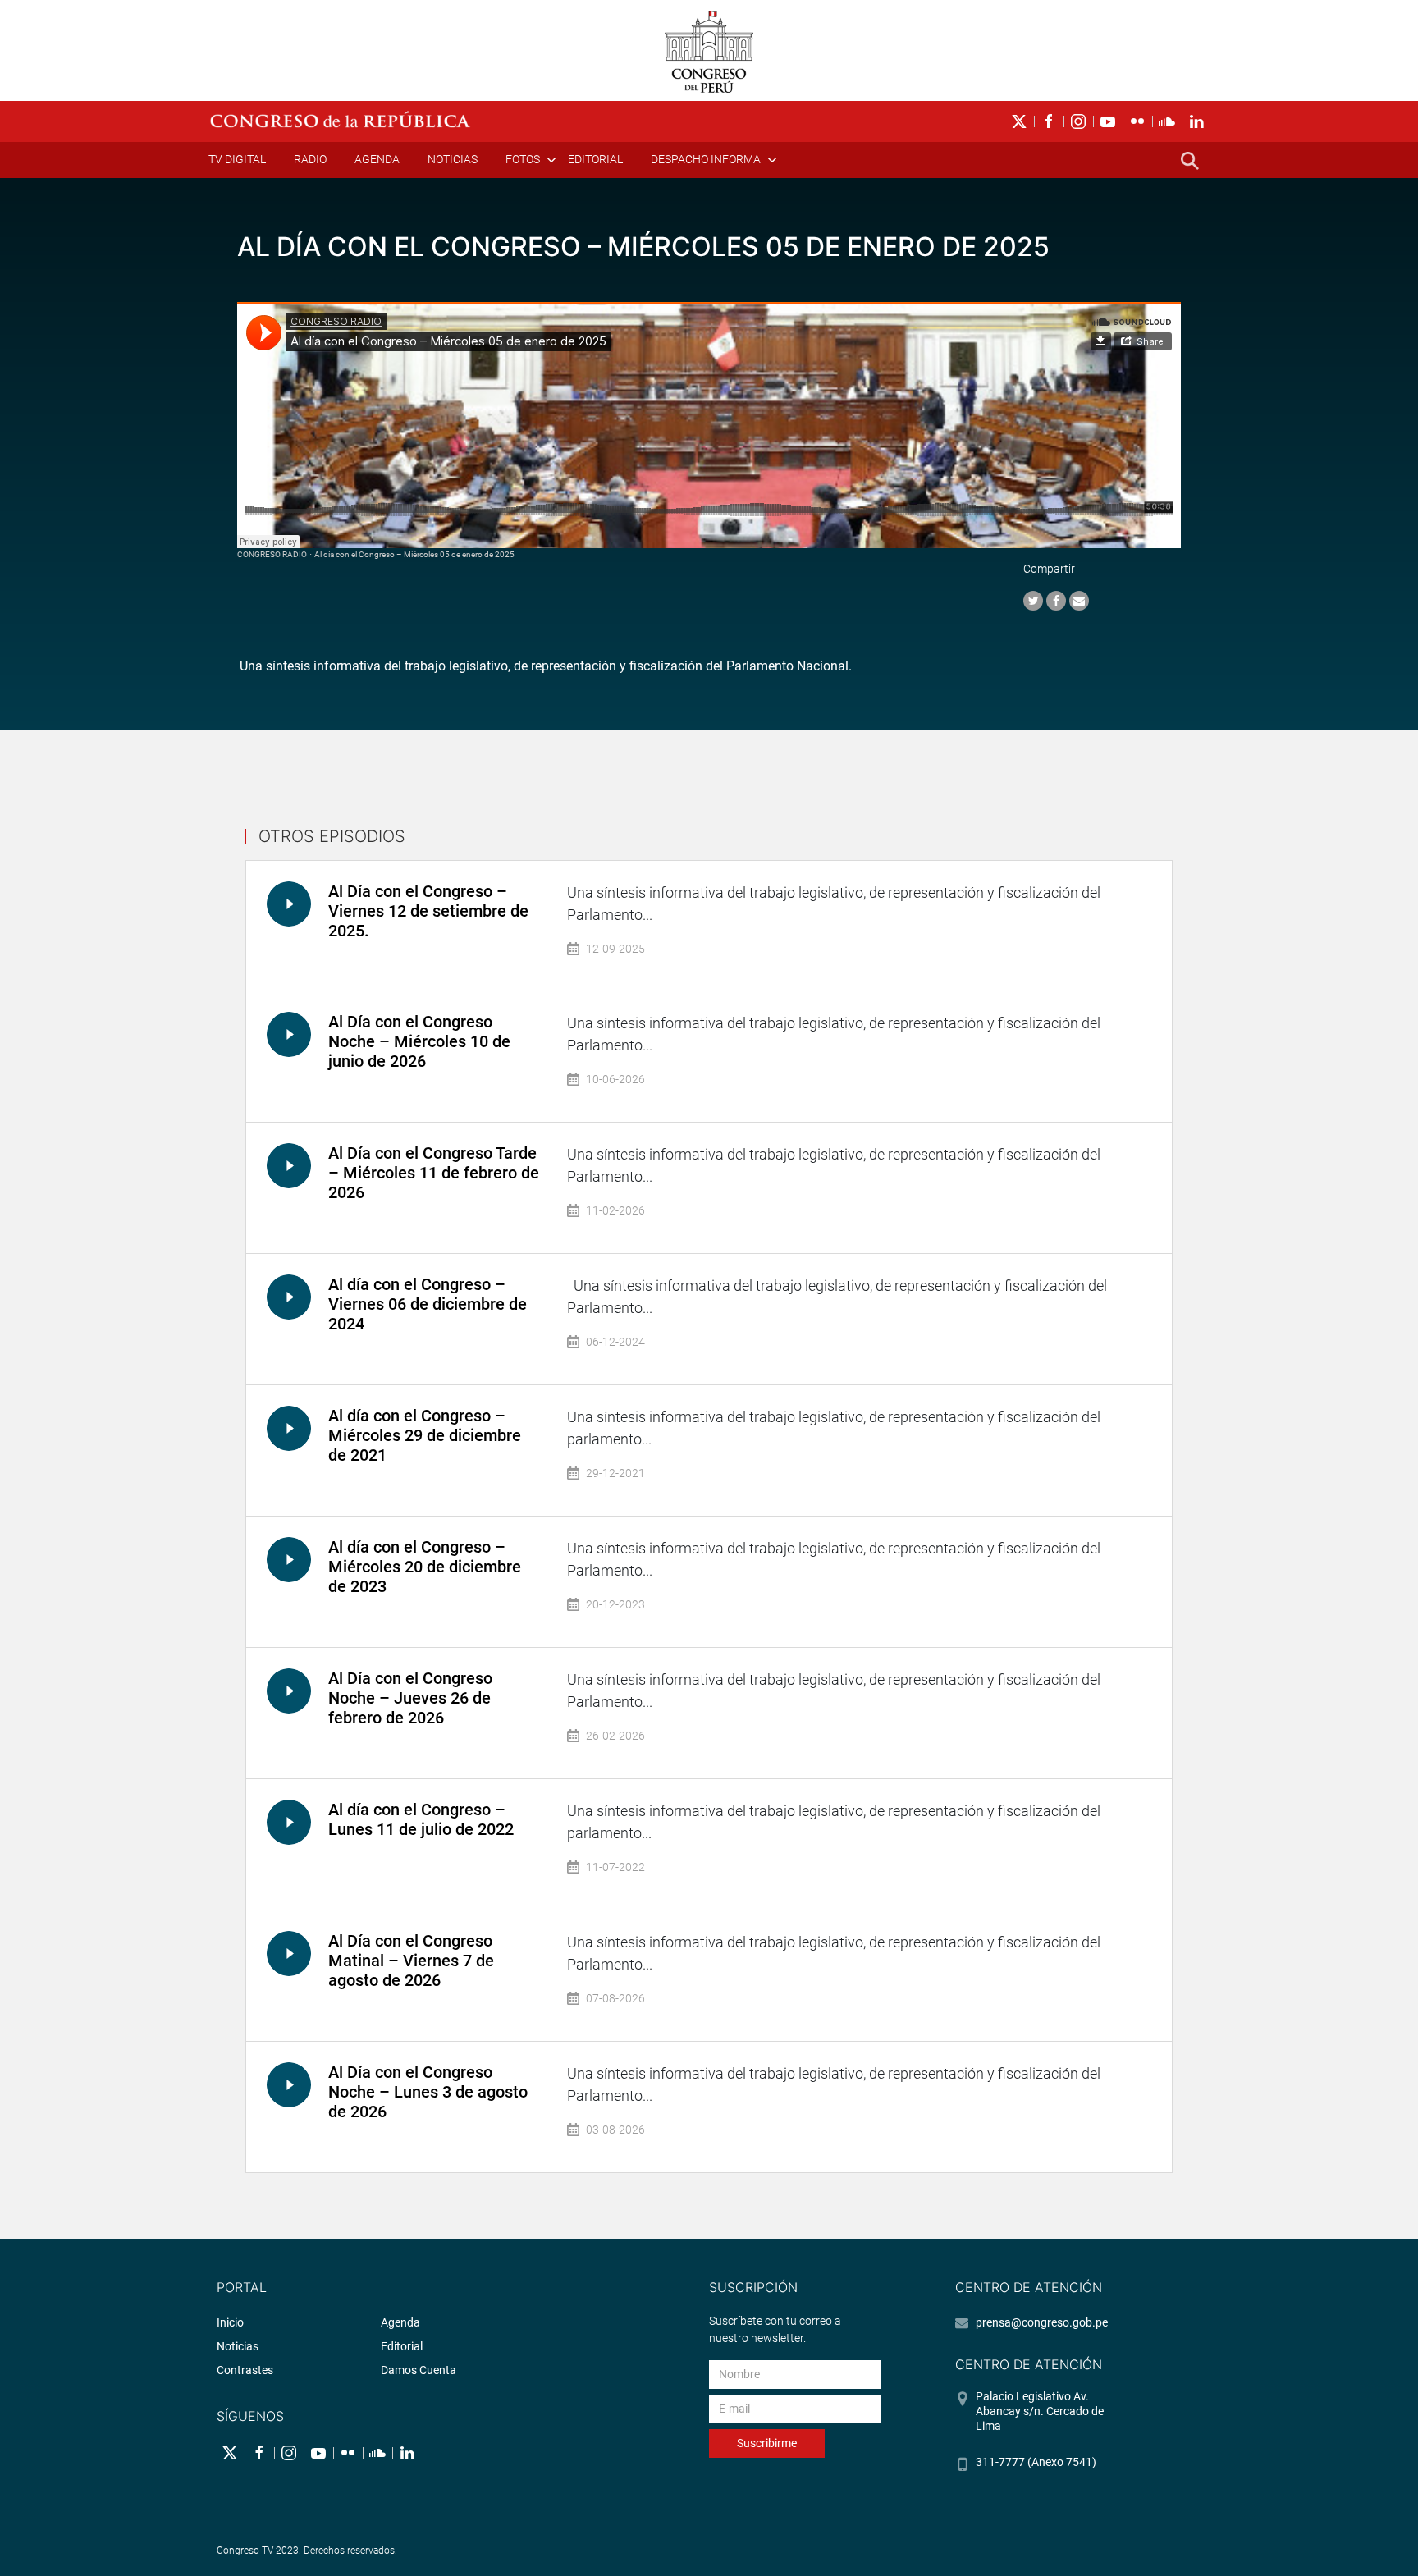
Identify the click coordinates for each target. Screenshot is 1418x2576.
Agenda (377, 159)
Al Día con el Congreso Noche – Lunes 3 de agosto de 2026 (428, 2092)
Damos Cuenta (419, 2370)
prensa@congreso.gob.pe (1042, 2322)
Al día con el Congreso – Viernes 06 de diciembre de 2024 (428, 1304)
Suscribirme (767, 2443)
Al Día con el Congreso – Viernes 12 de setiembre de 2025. (428, 911)
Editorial (595, 159)
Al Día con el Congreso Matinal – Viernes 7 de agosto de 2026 (411, 1961)
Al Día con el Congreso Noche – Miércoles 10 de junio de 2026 (419, 1041)
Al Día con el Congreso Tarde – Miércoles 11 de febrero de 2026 (434, 1173)
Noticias (453, 159)
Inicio (230, 2322)
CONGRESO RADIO (272, 554)
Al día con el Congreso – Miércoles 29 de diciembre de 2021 (425, 1435)
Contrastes (245, 2370)
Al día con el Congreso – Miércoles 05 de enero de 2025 (414, 554)
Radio (310, 159)
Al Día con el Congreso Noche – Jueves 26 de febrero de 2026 (410, 1698)
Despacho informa (706, 159)
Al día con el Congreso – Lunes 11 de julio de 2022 (421, 1819)
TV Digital (237, 159)
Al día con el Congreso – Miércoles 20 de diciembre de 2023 (425, 1567)
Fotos (523, 159)
